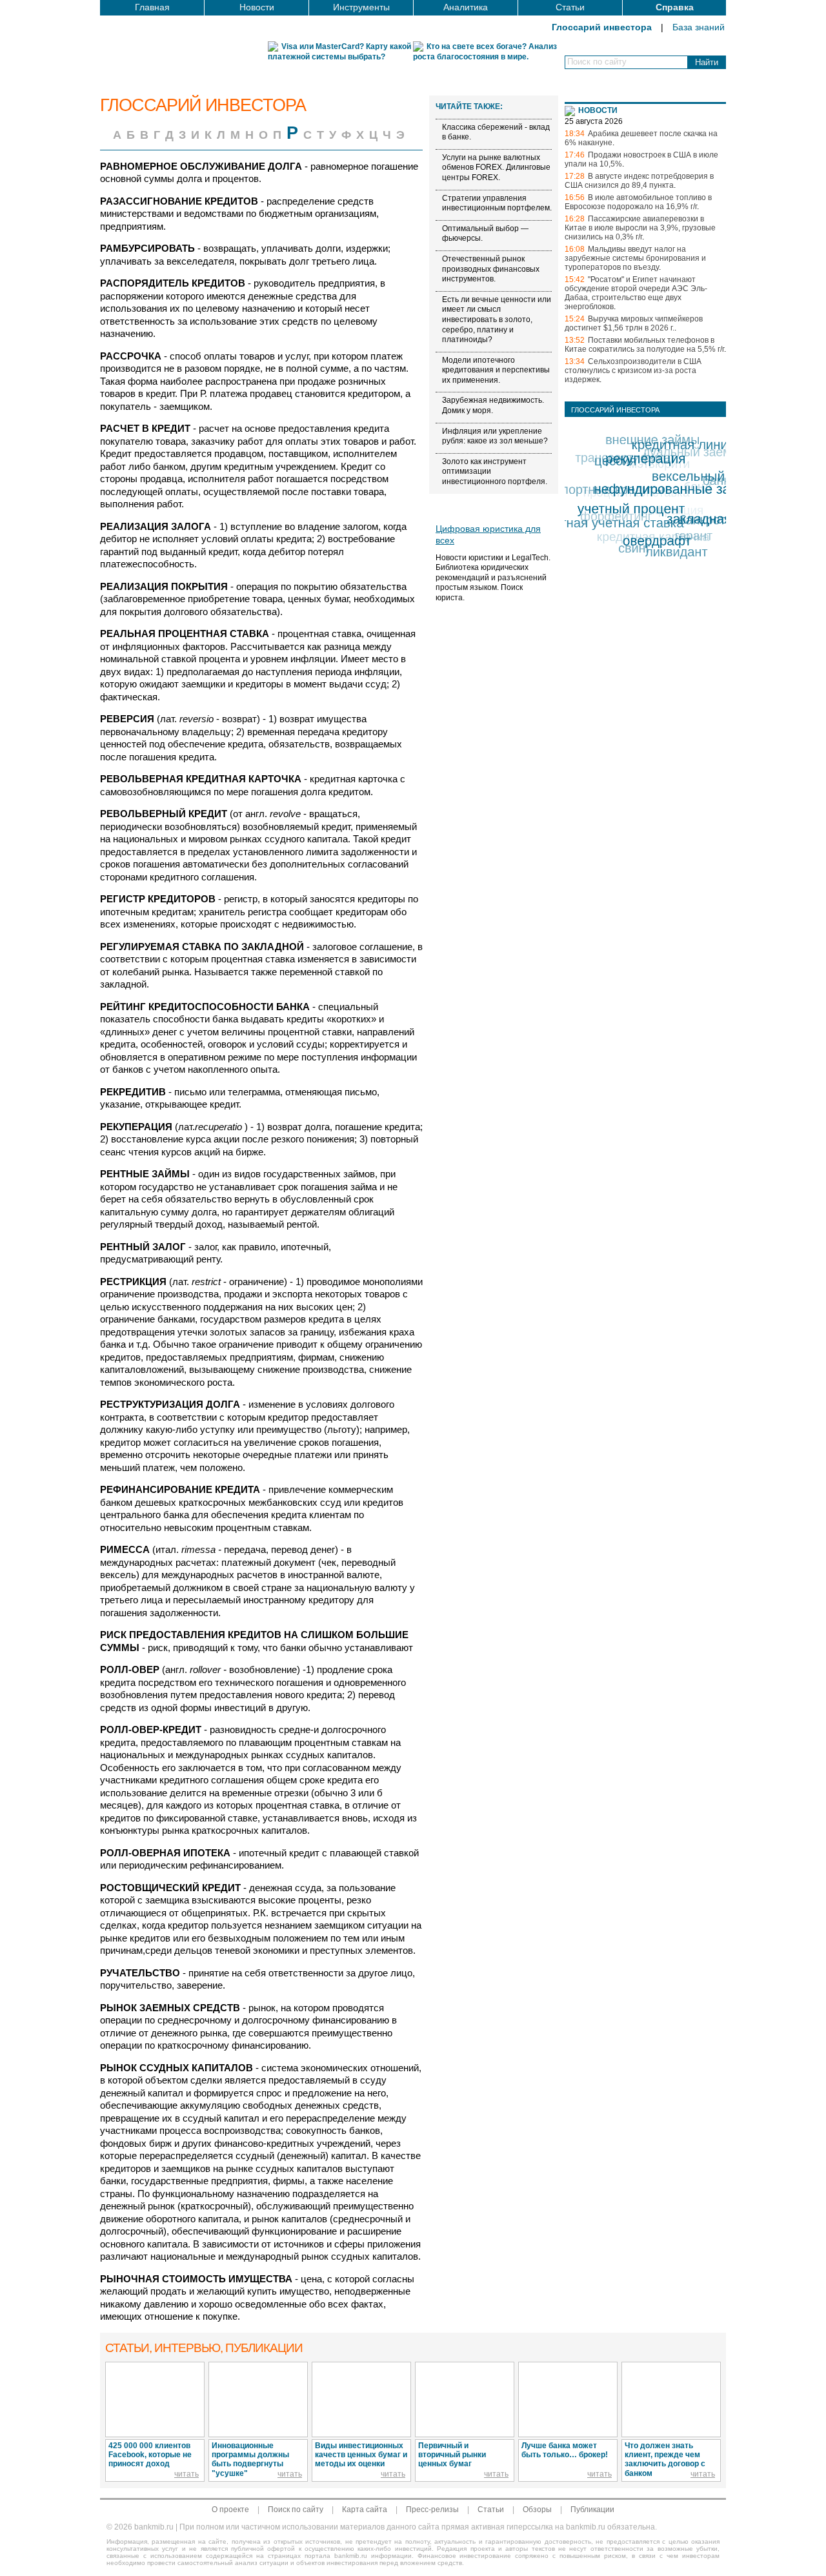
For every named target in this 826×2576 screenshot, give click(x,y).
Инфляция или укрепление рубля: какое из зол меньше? (495, 436)
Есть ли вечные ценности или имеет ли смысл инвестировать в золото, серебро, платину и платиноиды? (497, 319)
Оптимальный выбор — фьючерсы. (485, 234)
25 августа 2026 (594, 121)
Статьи (570, 7)
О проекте (230, 2510)
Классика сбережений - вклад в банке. (496, 132)
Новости (257, 7)
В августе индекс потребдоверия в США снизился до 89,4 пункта (639, 181)
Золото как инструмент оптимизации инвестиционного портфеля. (495, 472)
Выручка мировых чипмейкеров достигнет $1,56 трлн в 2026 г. (634, 323)
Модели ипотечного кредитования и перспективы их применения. (496, 370)
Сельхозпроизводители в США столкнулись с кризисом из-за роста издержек (633, 370)
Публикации (592, 2510)
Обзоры (537, 2510)
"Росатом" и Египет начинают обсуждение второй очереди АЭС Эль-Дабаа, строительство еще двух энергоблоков (636, 293)
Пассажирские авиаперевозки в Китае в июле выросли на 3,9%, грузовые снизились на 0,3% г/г (640, 228)
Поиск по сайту (296, 2510)
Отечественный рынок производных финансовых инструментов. (491, 269)
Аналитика (466, 7)
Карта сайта (365, 2510)
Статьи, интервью (204, 2348)
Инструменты (361, 7)
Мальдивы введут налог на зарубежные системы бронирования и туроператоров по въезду (635, 258)
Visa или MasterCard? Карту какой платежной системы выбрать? (339, 52)
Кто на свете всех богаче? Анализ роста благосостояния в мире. (485, 52)
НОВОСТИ (598, 110)
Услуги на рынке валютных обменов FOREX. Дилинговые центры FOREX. (496, 167)
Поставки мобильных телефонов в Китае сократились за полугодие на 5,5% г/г (644, 345)
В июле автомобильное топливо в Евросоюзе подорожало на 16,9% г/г (638, 202)
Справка (675, 7)
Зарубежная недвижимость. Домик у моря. (493, 405)
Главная (152, 7)
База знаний (699, 27)
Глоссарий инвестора (602, 27)
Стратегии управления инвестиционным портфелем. (497, 203)
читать (186, 2474)
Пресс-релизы (432, 2510)
